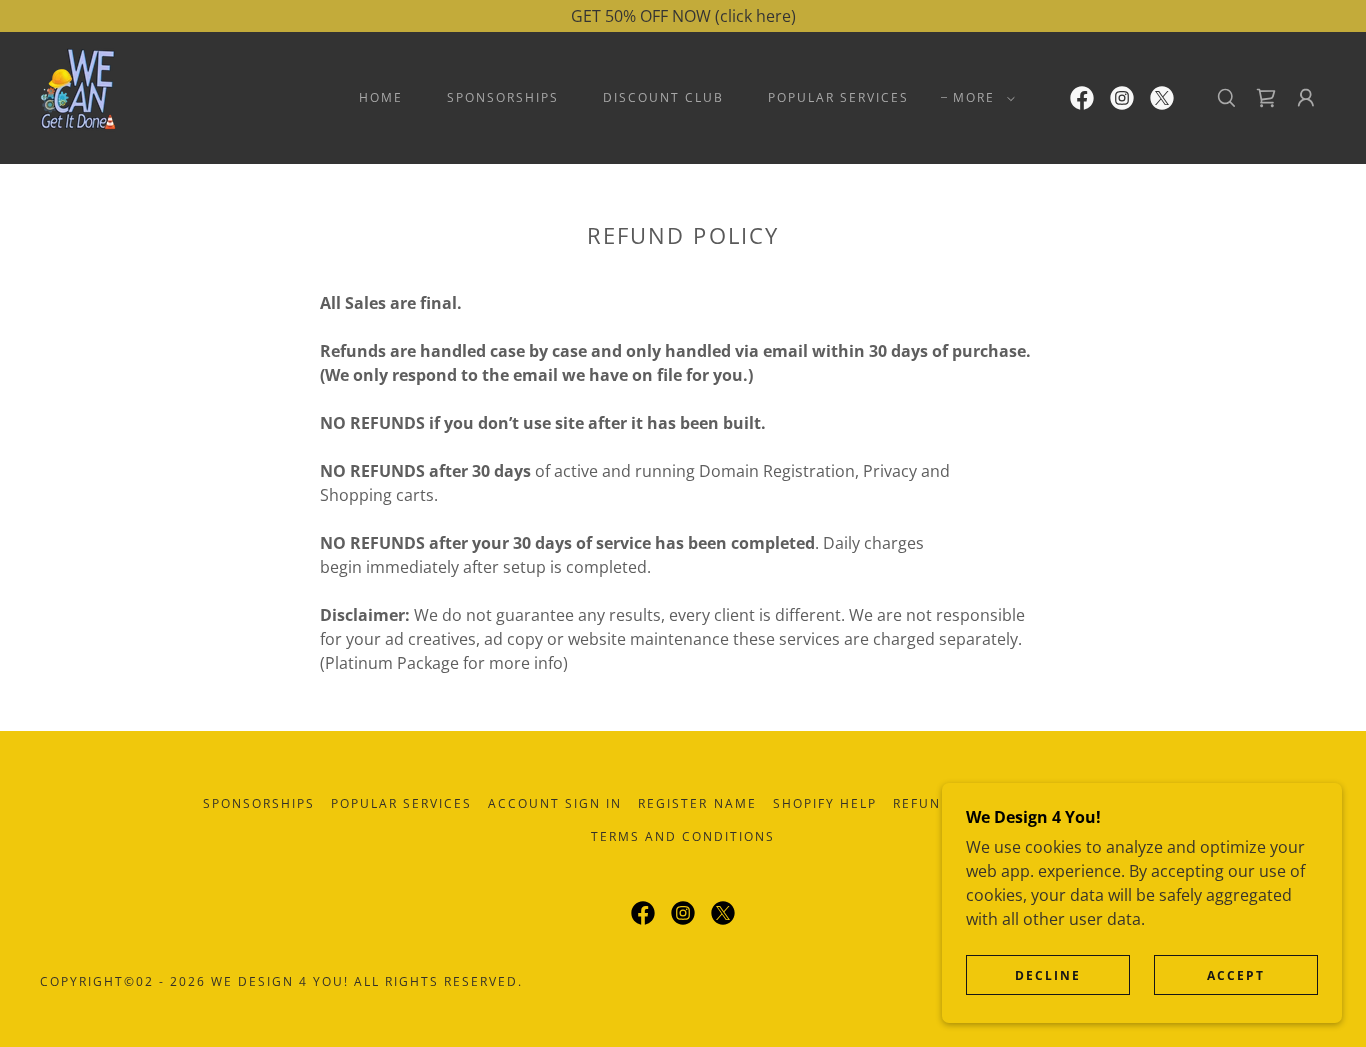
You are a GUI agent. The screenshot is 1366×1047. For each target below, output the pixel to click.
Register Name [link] (697, 803)
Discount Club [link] (663, 97)
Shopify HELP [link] (825, 803)
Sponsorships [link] (503, 97)
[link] (78, 96)
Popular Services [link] (838, 97)
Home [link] (381, 97)
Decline (1048, 975)
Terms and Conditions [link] (683, 836)
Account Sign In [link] (555, 803)
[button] (980, 98)
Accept (1236, 975)
